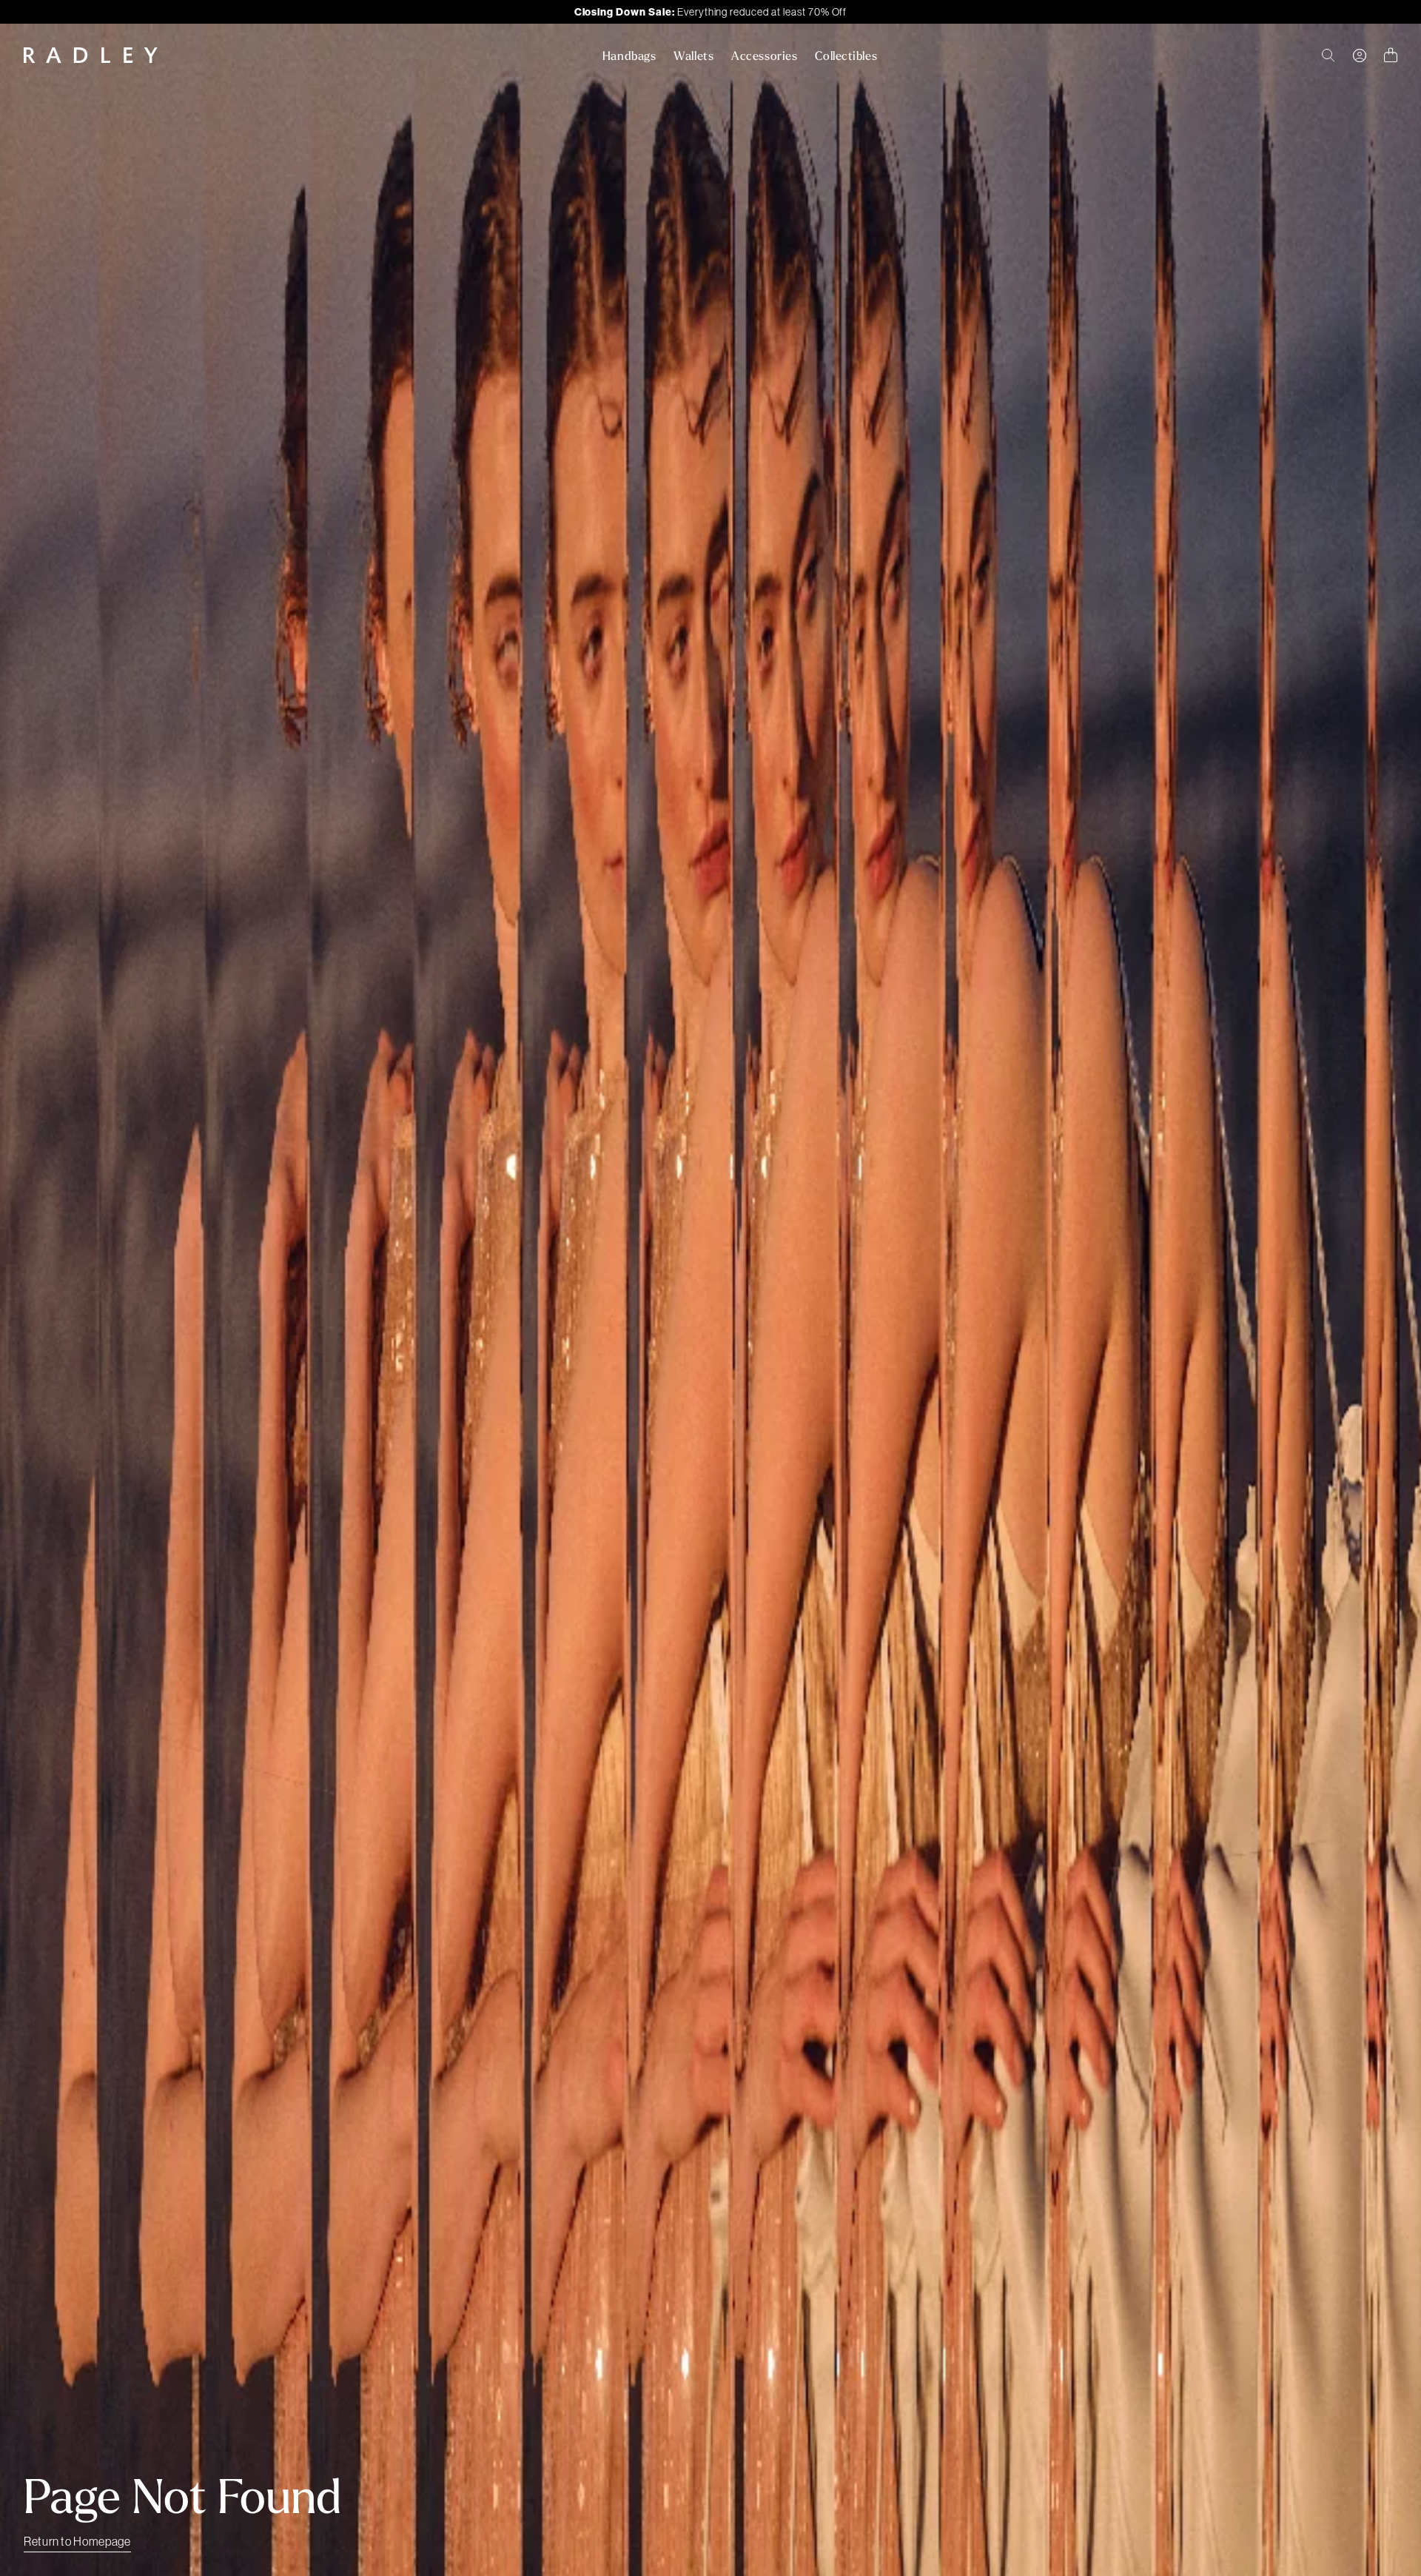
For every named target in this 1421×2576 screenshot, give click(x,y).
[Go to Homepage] (91, 55)
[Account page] (1360, 56)
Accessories (764, 56)
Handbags (629, 56)
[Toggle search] (1328, 56)
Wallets (693, 56)
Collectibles (846, 56)
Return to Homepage (77, 2541)
